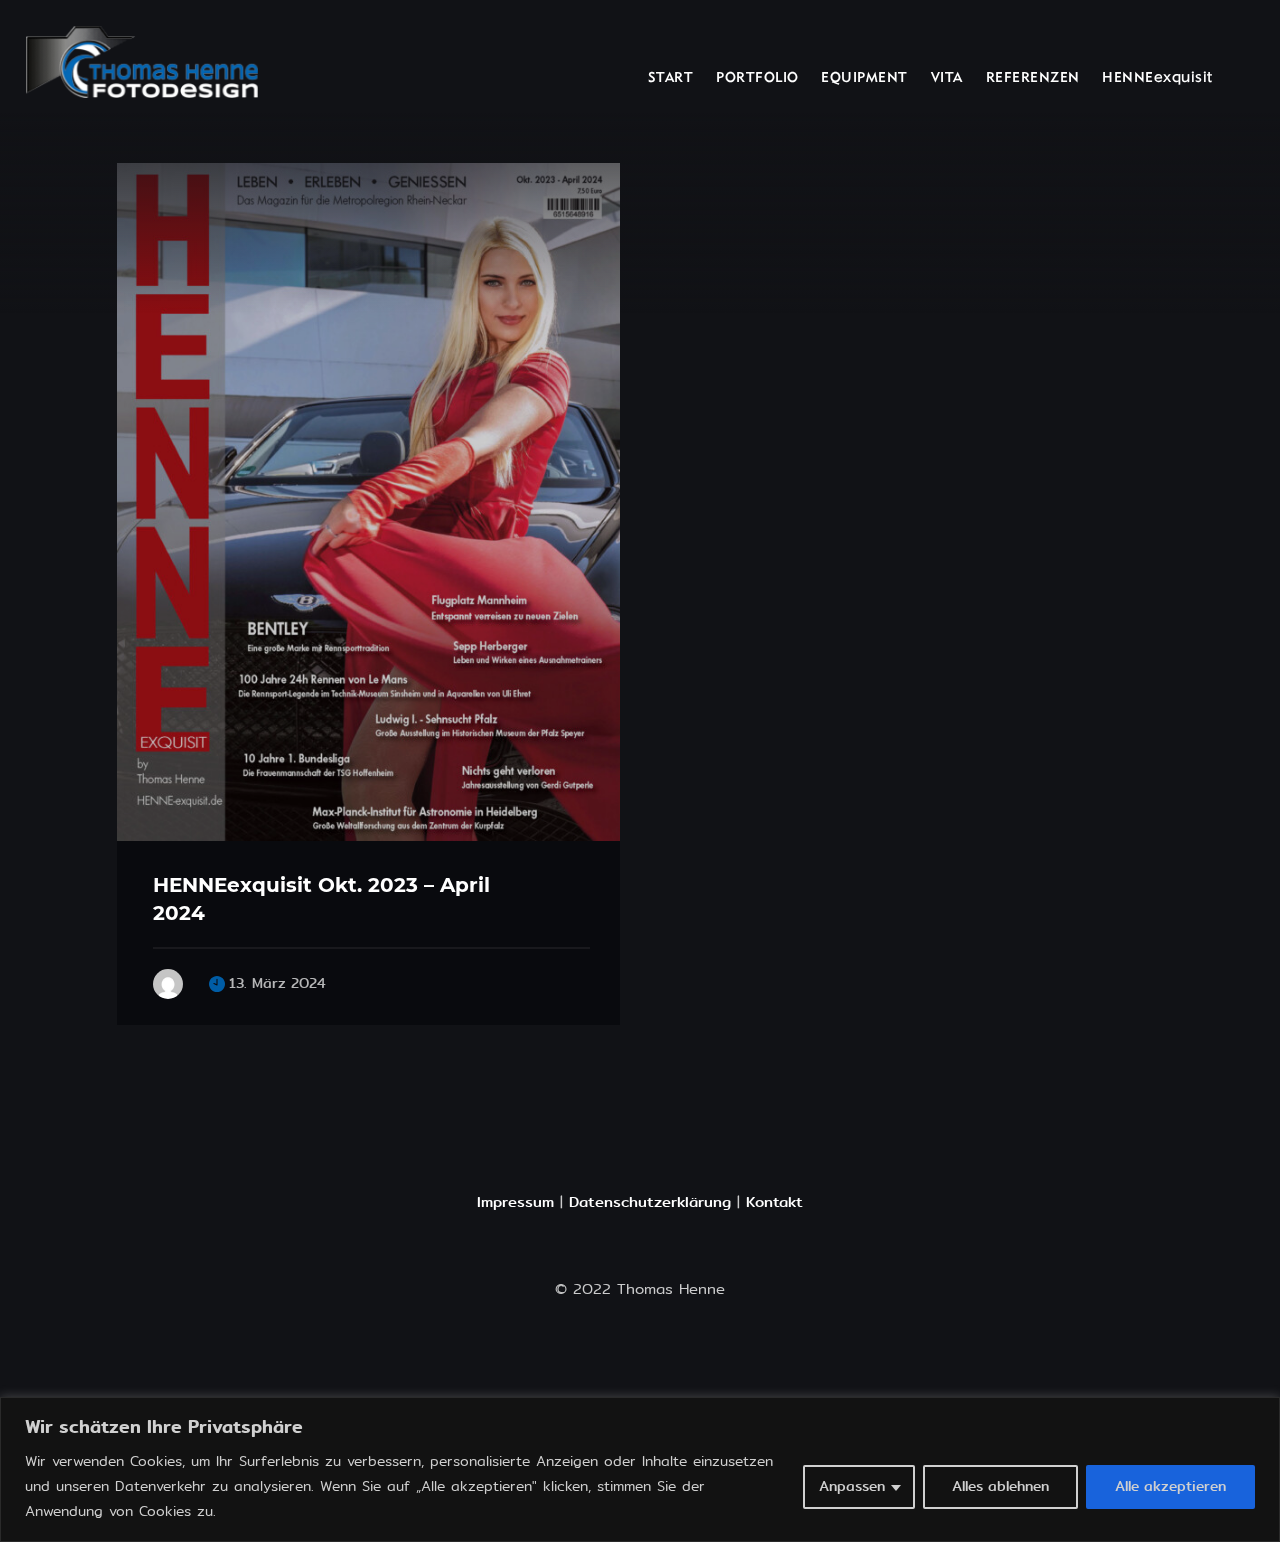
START (671, 78)
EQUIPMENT (864, 78)
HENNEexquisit (1157, 78)
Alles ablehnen (1000, 1486)
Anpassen (852, 1486)
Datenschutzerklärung (650, 1201)
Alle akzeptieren (1170, 1486)
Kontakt (774, 1201)
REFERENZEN (1033, 78)
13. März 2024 (277, 983)
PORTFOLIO (757, 78)
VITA (947, 78)
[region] (640, 1469)
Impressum (515, 1201)
